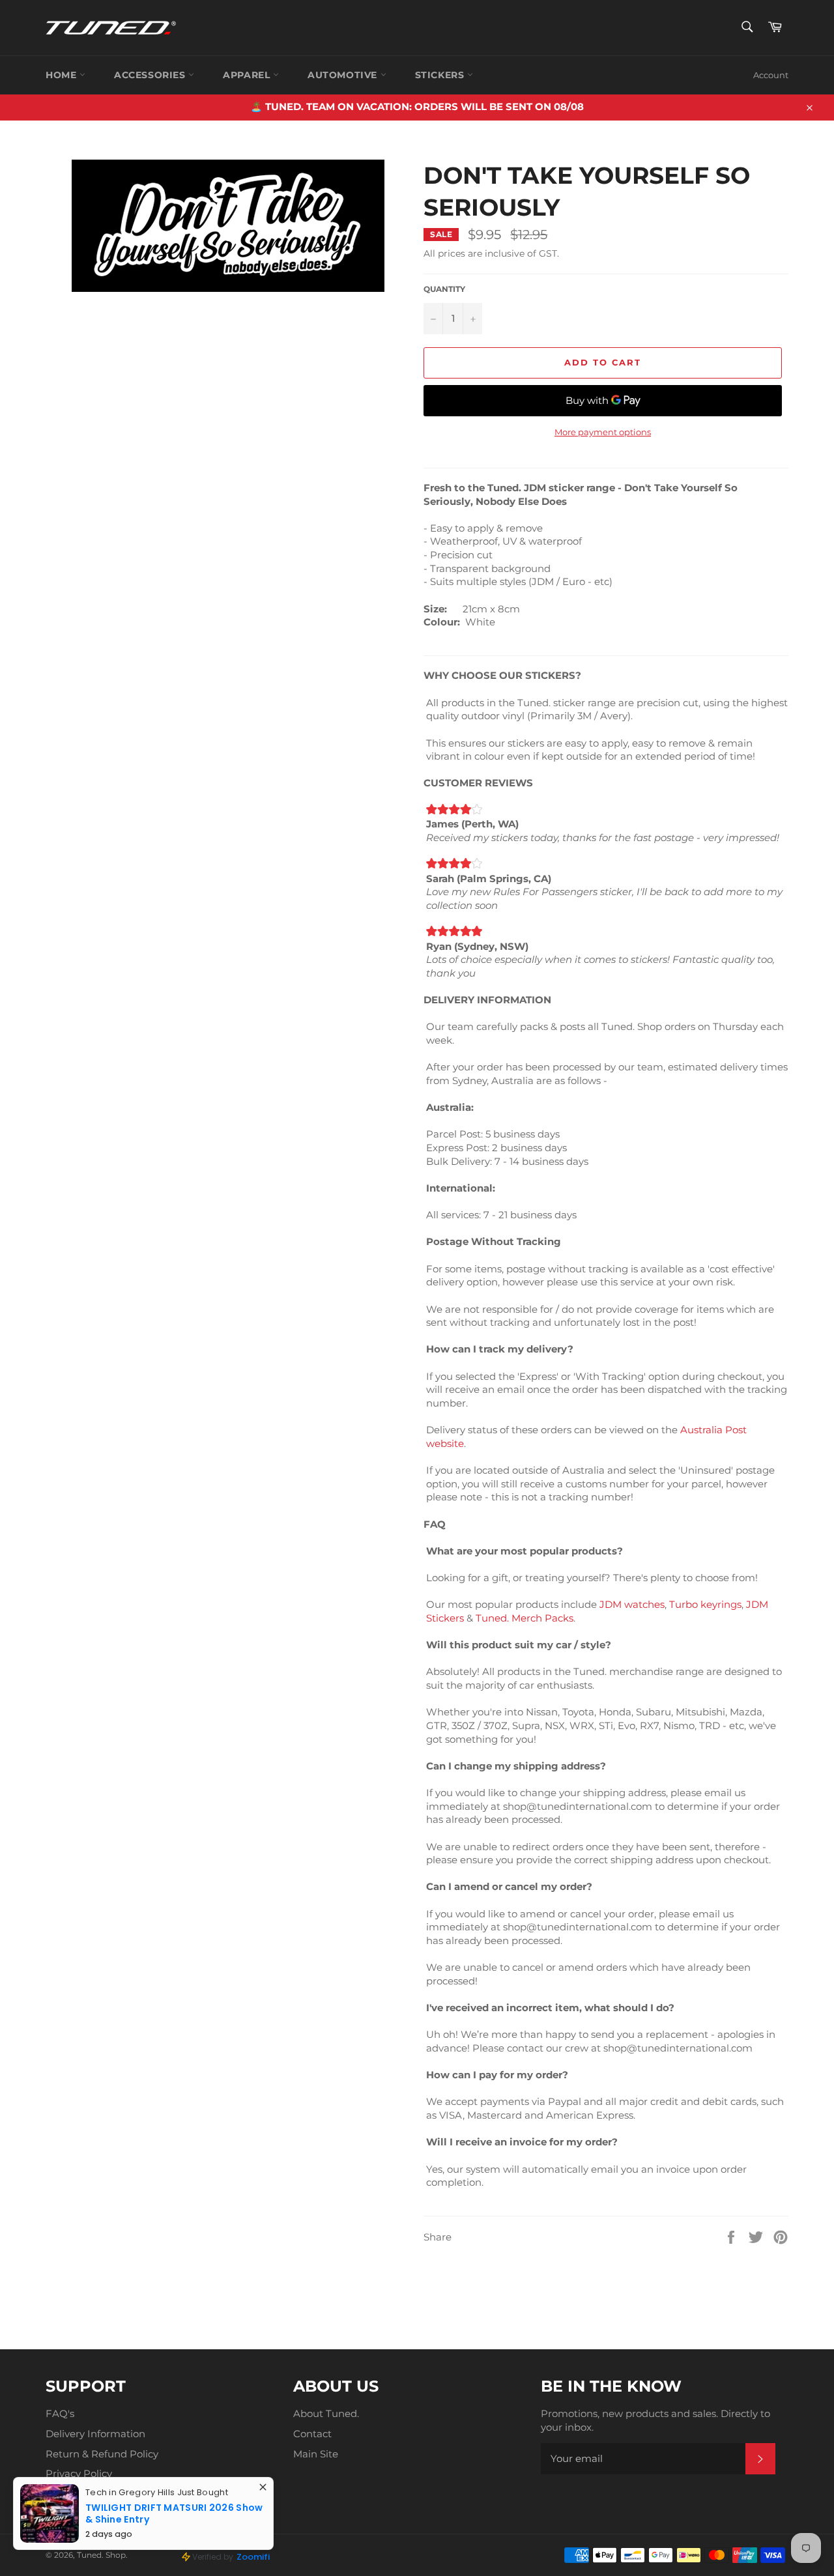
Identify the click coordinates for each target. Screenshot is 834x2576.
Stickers (441, 75)
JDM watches (632, 1604)
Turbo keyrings (705, 1604)
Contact (312, 2434)
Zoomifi (253, 2557)
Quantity (444, 289)
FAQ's (60, 2413)
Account (771, 75)
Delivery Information (95, 2434)
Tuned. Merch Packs (525, 1618)
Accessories (151, 75)
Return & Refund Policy (102, 2454)
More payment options (603, 432)
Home (63, 75)
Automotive (344, 75)
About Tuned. (326, 2413)
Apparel (248, 75)
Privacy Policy (79, 2473)
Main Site (316, 2454)
